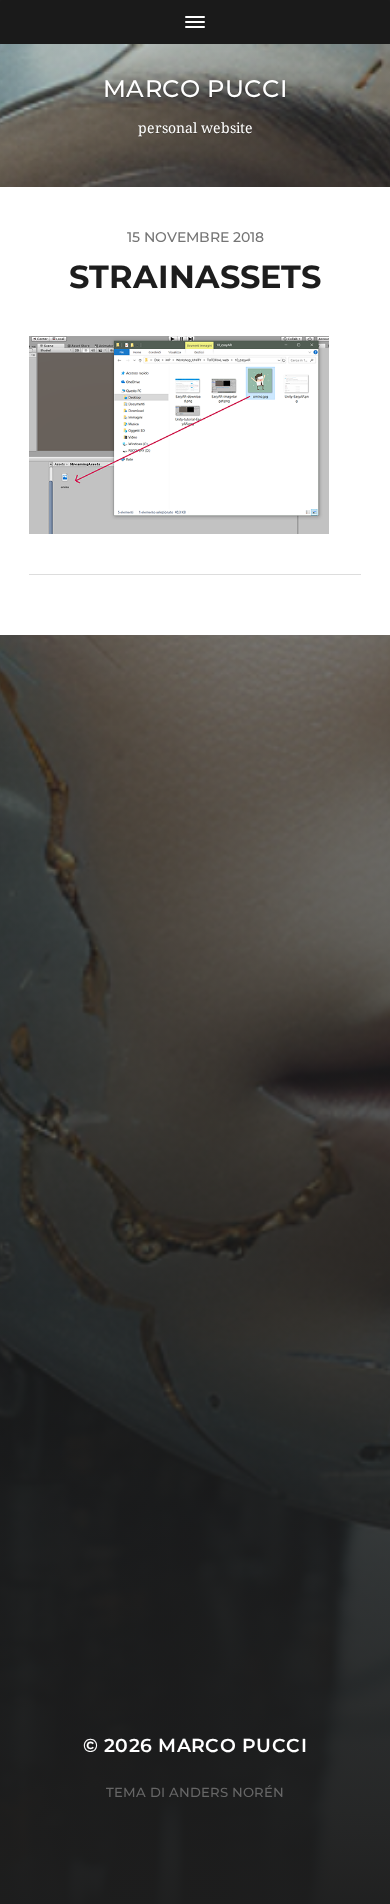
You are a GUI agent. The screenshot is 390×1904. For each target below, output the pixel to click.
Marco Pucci (195, 88)
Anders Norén (226, 1792)
